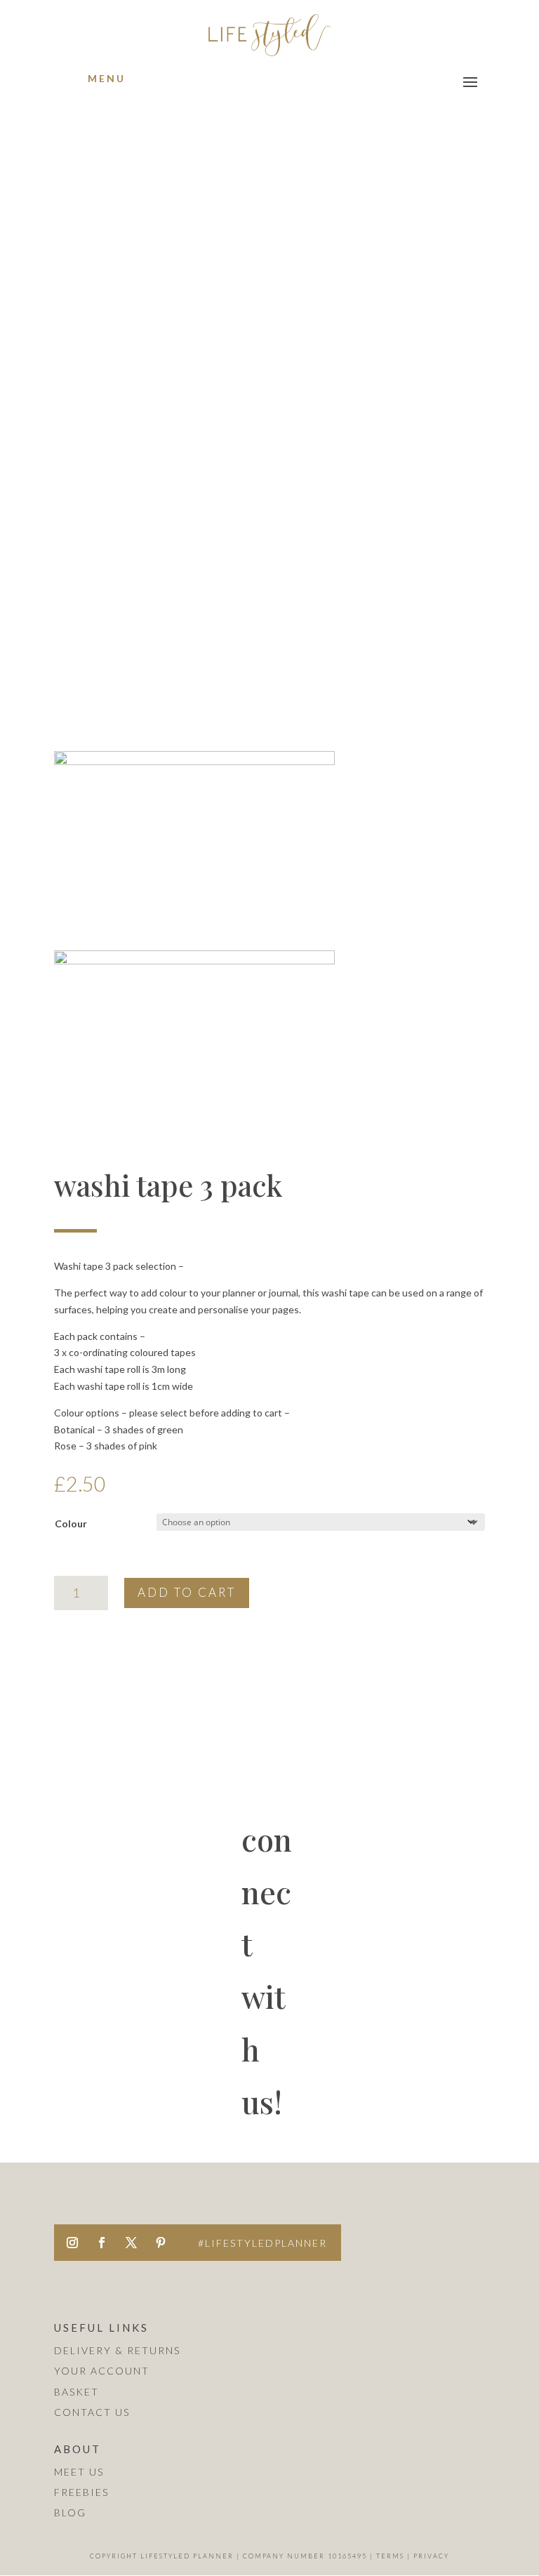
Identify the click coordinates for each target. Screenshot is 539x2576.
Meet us (79, 2472)
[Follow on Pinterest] (161, 2243)
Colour (71, 1523)
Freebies (81, 2492)
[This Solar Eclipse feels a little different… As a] (269, 2157)
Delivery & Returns (117, 2350)
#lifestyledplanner (262, 2243)
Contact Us (92, 2412)
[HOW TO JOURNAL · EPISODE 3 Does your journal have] (269, 2068)
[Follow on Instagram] (72, 2243)
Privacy (431, 2556)
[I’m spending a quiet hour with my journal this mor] (418, 2157)
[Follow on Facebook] (102, 2243)
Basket (76, 2392)
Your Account (102, 2371)
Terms (390, 2556)
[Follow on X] (131, 2243)
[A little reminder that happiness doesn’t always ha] (121, 2068)
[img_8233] (194, 761)
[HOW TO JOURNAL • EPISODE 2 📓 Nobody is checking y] (121, 2157)
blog (70, 2512)
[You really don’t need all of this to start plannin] (418, 2068)
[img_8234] (194, 961)
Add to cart (187, 1592)
